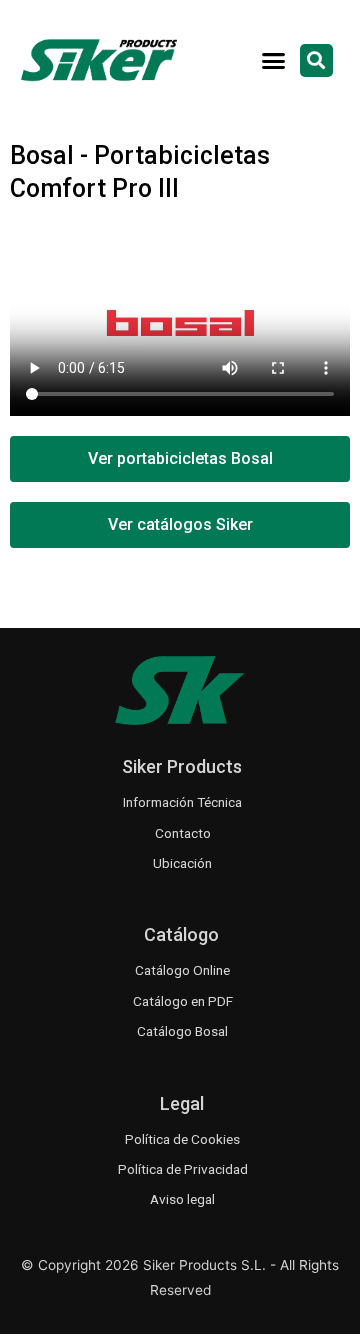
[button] (274, 60)
